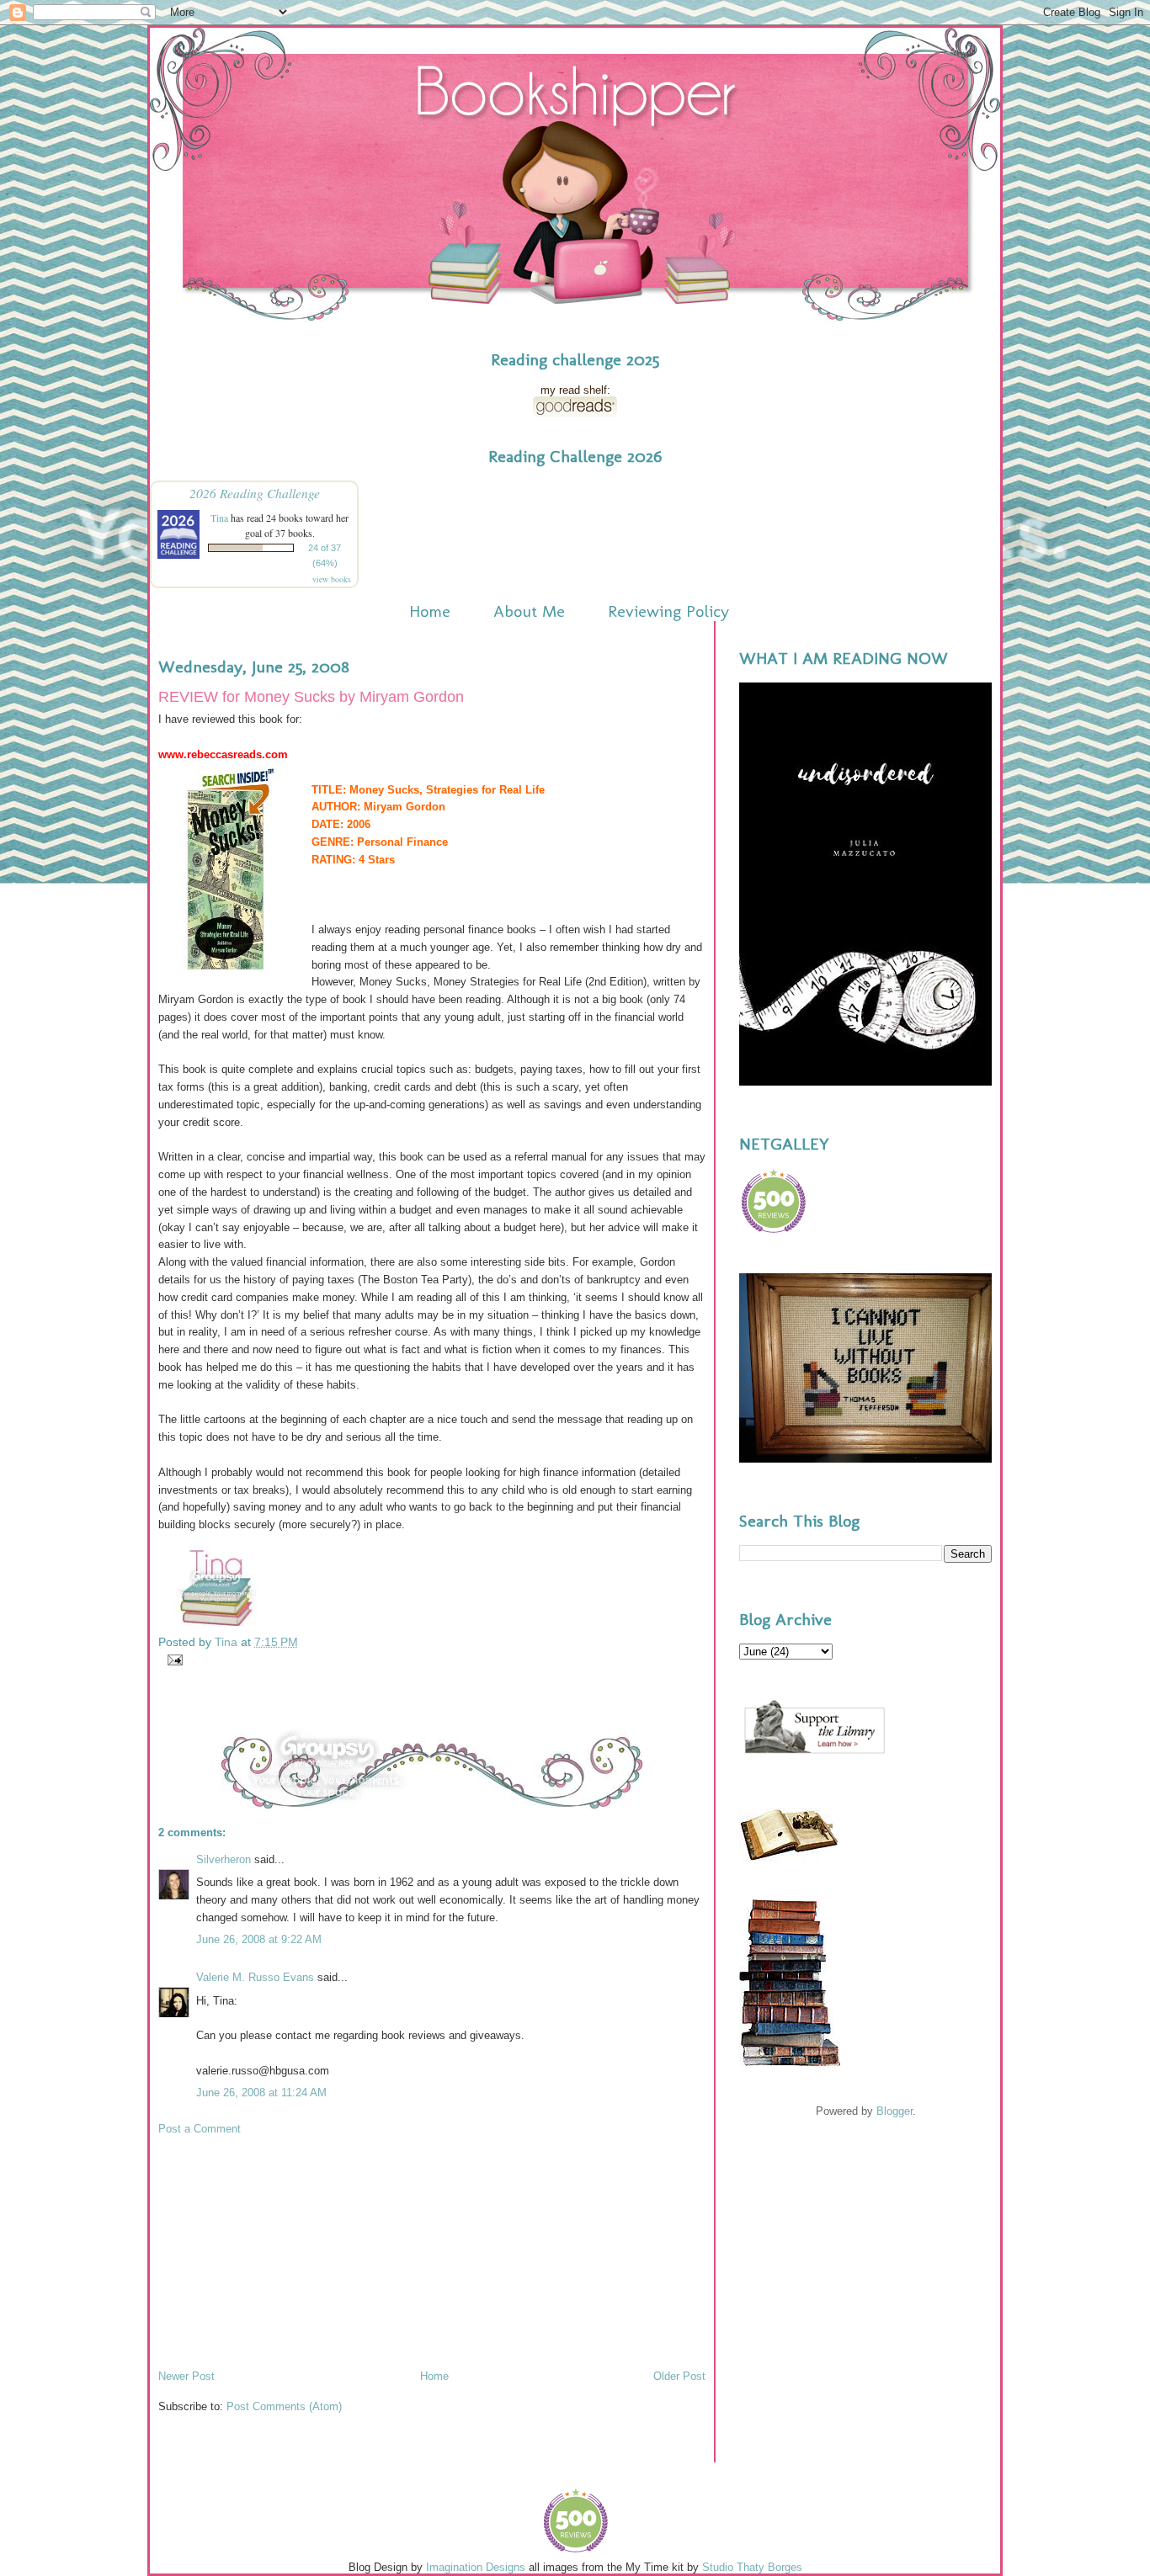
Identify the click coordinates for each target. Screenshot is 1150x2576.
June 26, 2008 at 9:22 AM (259, 1939)
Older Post (679, 2376)
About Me (529, 611)
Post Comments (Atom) (284, 2406)
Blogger (894, 2111)
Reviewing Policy (668, 611)
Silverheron (224, 1859)
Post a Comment (200, 2129)
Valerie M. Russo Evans (255, 1977)
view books (332, 579)
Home (430, 611)
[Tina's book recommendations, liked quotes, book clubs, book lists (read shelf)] (575, 413)
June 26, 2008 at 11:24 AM (261, 2093)
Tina (219, 518)
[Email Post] (172, 1659)
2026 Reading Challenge (255, 493)
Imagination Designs (476, 2567)
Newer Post (186, 2376)
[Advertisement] (285, 2251)
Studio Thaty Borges (752, 2567)
